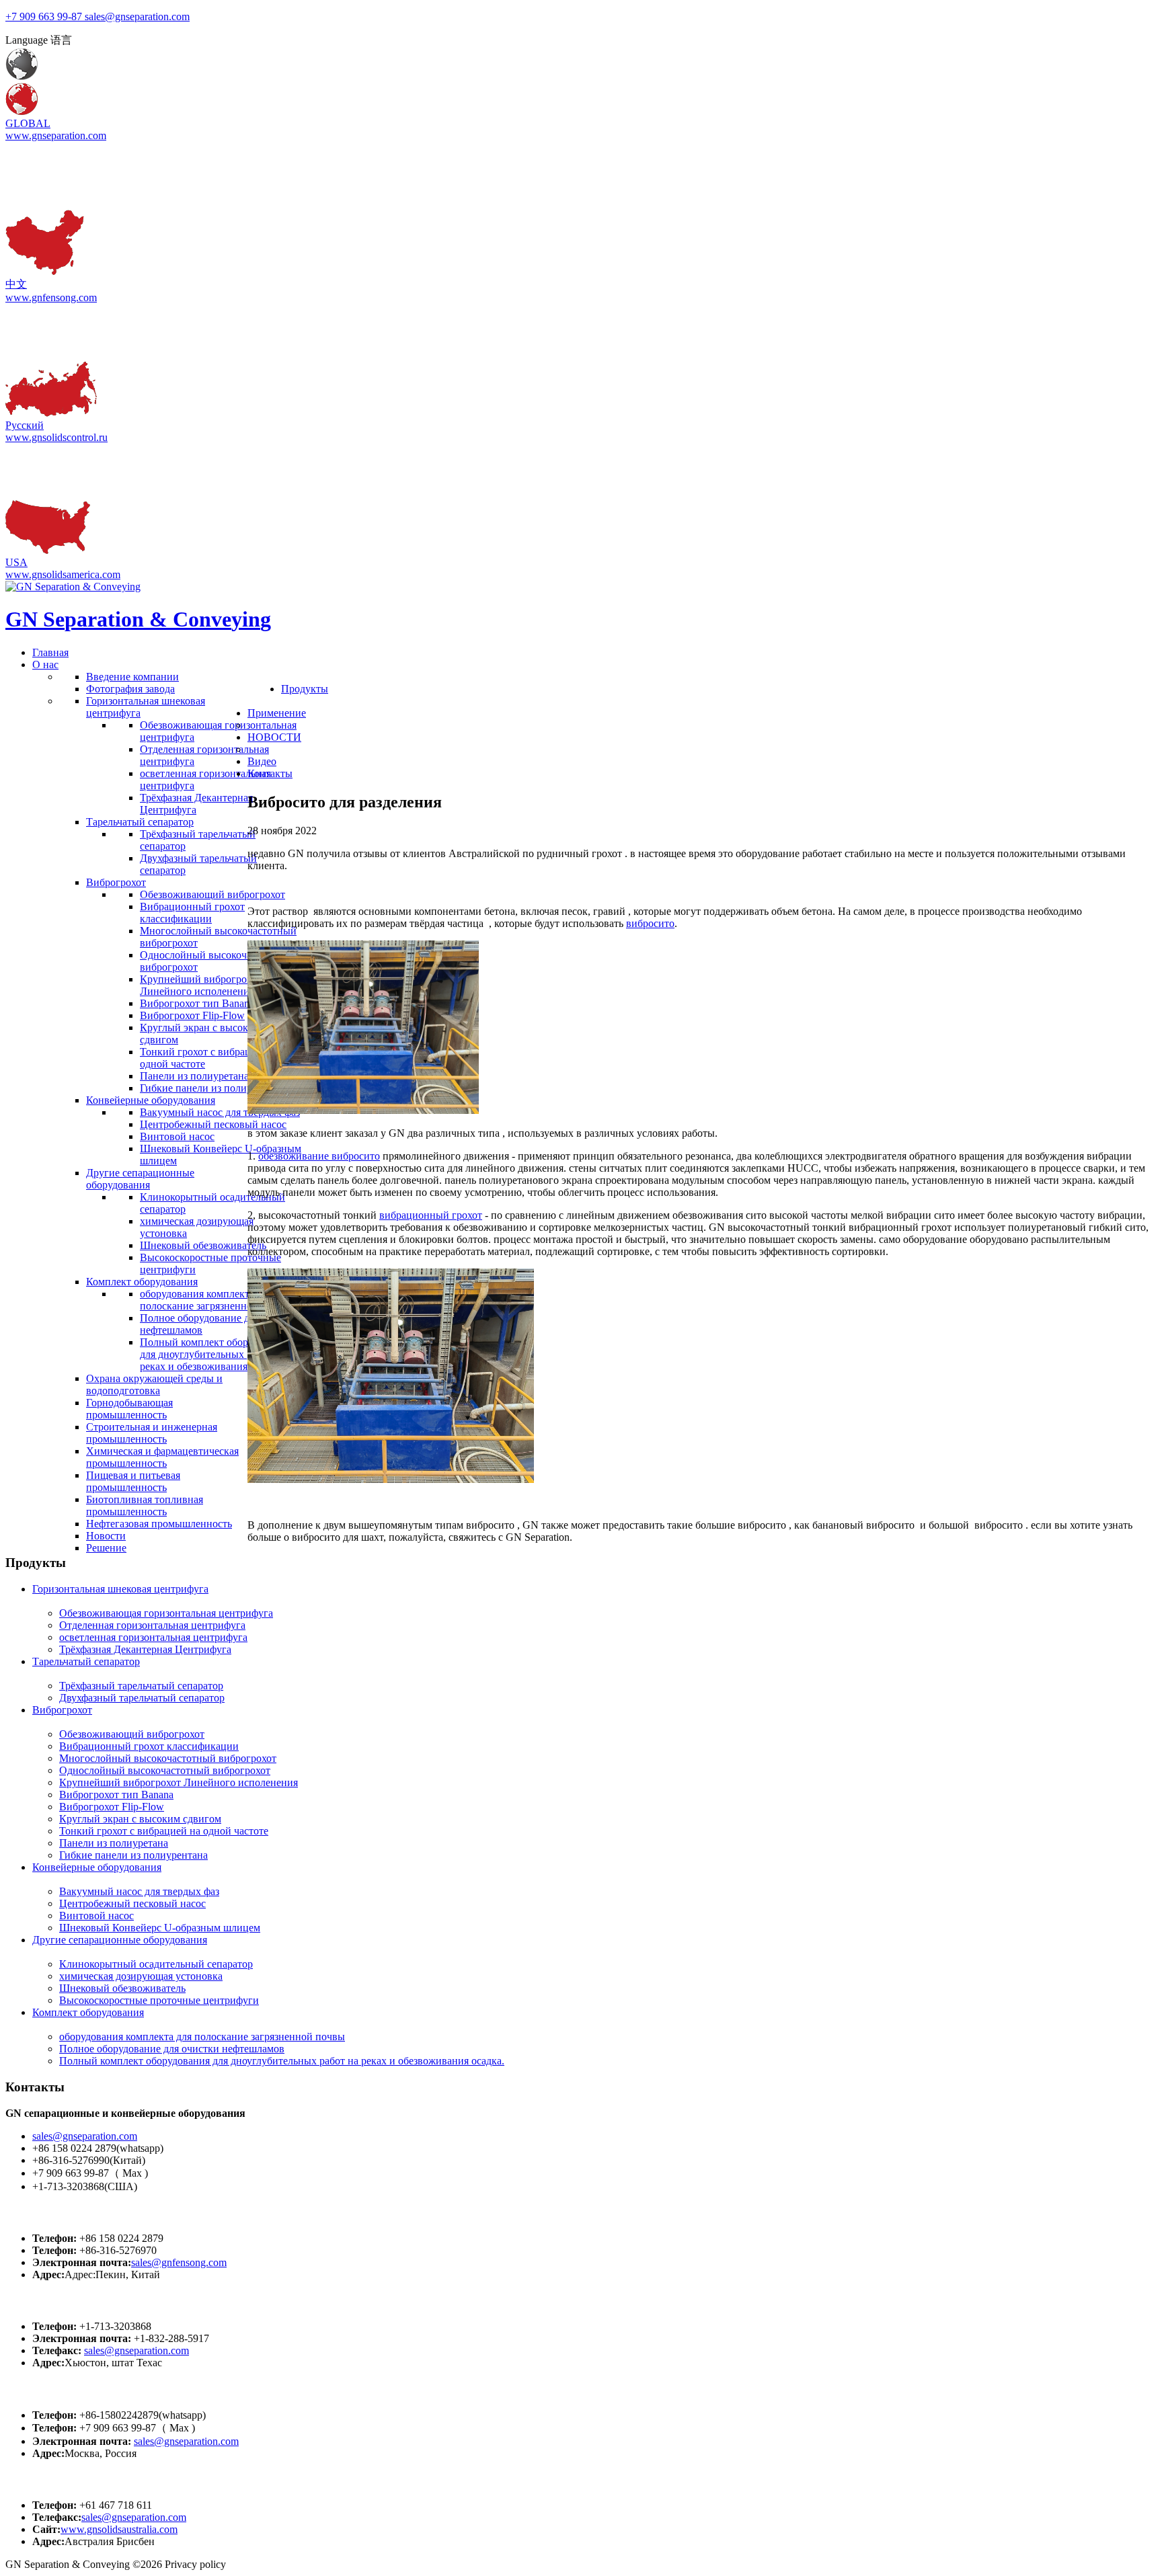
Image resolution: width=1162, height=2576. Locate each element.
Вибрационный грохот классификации (149, 1746)
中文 (16, 284)
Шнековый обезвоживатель (122, 1988)
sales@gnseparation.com (85, 2136)
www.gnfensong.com (51, 297)
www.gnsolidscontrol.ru (56, 437)
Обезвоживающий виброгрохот (132, 1734)
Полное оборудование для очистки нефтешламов (172, 2049)
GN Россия (37, 2389)
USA (16, 562)
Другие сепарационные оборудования (120, 1940)
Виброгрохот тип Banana (116, 1795)
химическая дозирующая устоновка (141, 1976)
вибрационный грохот (431, 1215)
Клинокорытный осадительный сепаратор (156, 1964)
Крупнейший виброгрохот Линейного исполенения (179, 1782)
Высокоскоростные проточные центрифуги (159, 2000)
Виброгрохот (62, 1710)
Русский (25, 425)
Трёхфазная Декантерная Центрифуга (145, 1649)
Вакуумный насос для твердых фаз (139, 1891)
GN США (33, 2301)
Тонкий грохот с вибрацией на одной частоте (164, 1831)
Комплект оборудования (88, 2012)
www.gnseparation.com (56, 135)
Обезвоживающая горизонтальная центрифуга (166, 1613)
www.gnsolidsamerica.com (63, 574)
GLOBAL (28, 123)
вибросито (650, 923)
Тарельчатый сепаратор (86, 1661)
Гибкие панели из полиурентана (133, 1855)
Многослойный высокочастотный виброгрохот (168, 1758)
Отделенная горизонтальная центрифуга (152, 1625)
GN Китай (35, 2212)
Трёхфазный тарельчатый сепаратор (141, 1686)
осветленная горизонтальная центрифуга (153, 1637)
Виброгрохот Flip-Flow (112, 1807)
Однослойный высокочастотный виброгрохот (165, 1770)
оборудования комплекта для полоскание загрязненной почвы (202, 2037)
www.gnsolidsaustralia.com (119, 2529)
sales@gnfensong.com (179, 2262)
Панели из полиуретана (114, 1843)
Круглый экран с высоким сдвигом (140, 1819)
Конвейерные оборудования (97, 1867)
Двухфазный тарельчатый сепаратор (142, 1698)
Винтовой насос (96, 1916)
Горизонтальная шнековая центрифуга (120, 1589)
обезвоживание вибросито (319, 1156)
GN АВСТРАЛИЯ (57, 2480)
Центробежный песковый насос (132, 1903)
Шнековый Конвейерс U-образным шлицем (160, 1928)
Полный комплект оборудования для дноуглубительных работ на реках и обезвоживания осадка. (282, 2061)
